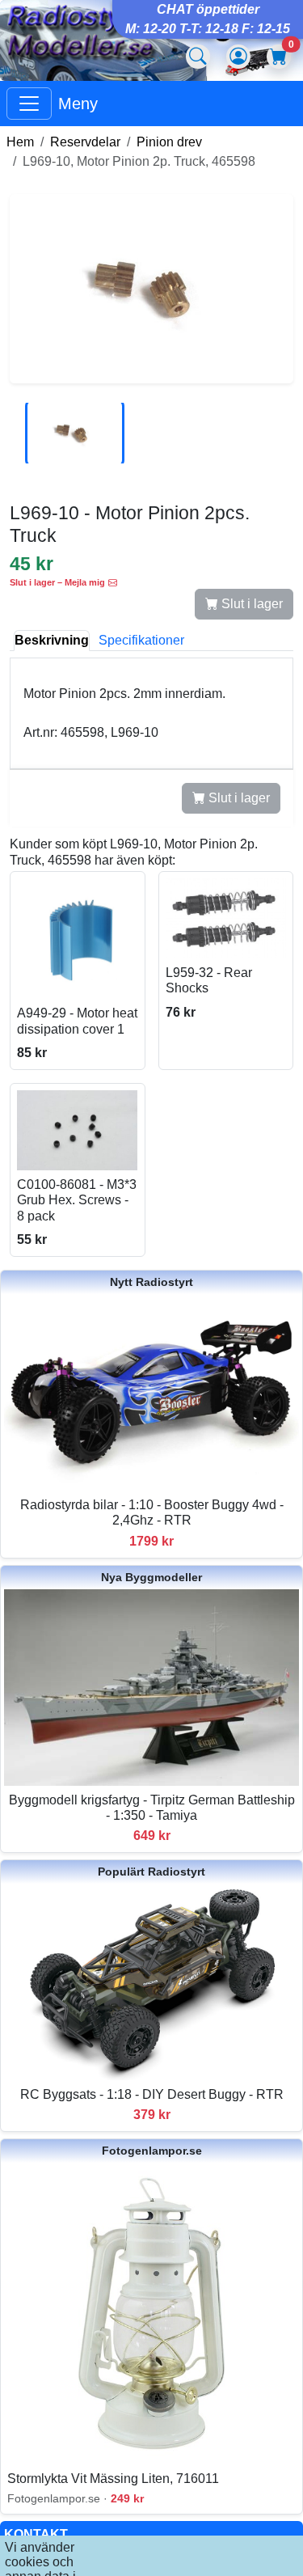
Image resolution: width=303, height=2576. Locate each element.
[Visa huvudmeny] (29, 104)
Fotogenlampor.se (152, 2151)
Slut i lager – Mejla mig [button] (57, 582)
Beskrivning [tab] (52, 640)
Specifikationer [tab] (141, 640)
